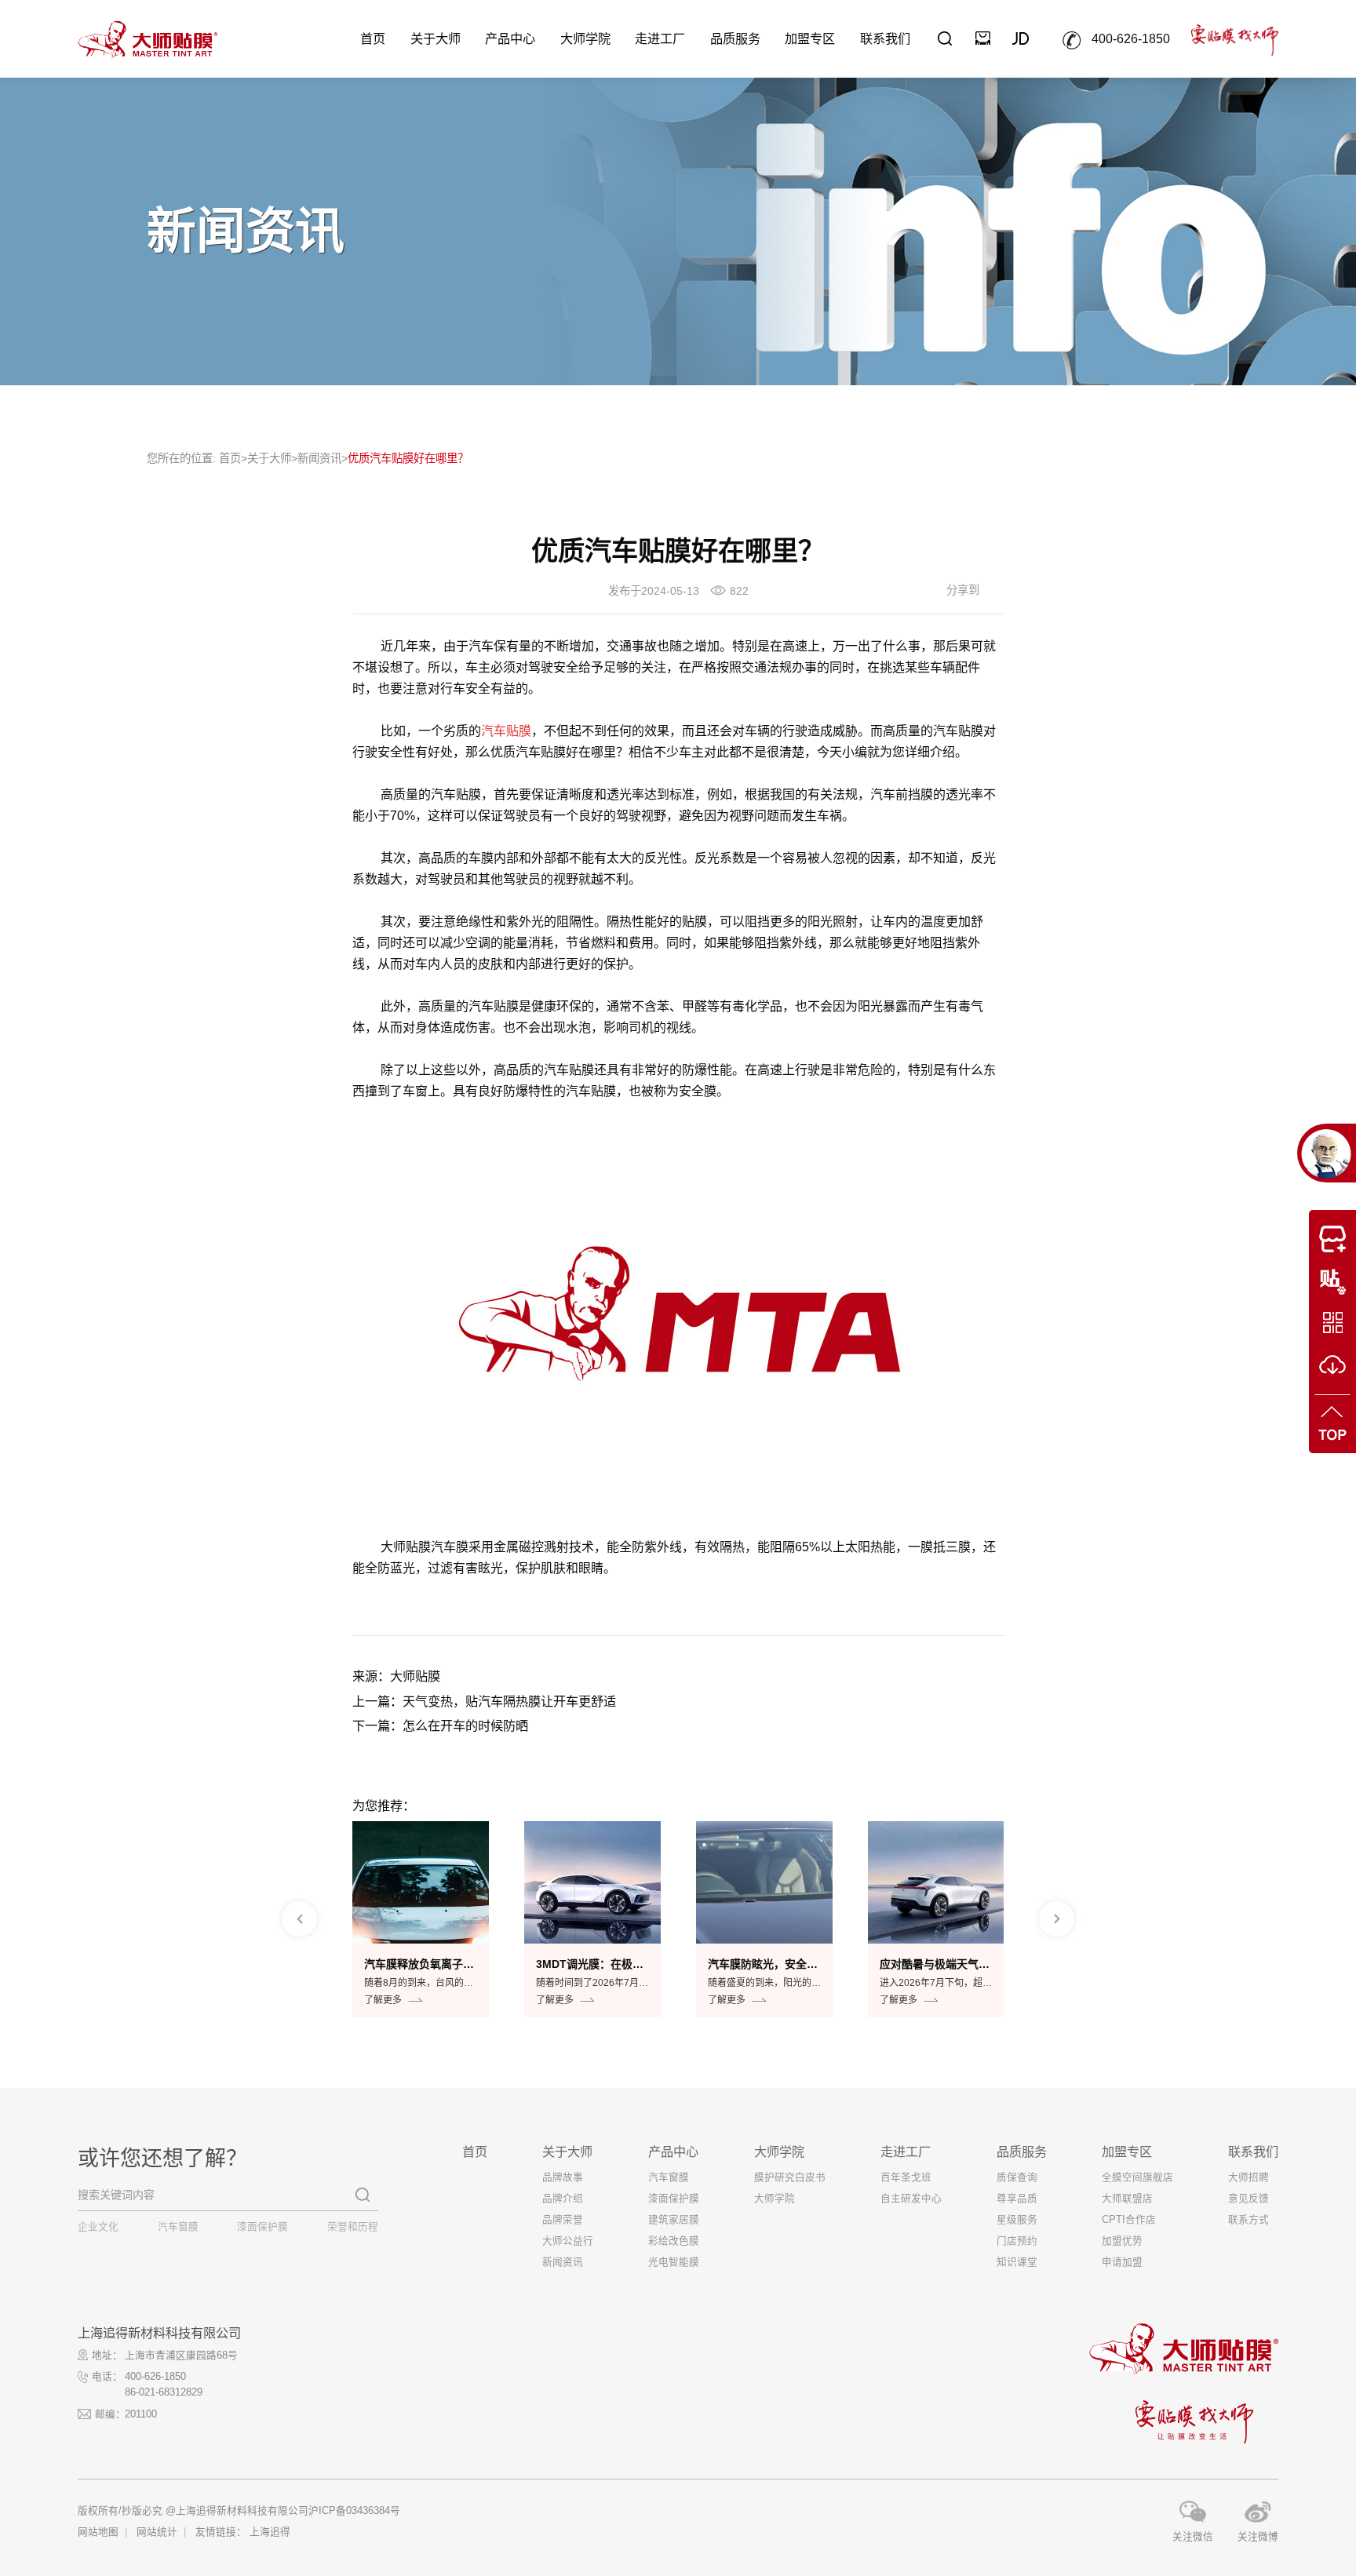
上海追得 (270, 2532)
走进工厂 (660, 38)
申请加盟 (1122, 2262)
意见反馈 (1248, 2199)
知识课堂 (1017, 2262)
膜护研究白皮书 (790, 2177)
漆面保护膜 (262, 2227)
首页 (373, 38)
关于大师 (436, 38)
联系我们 (885, 38)
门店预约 (1017, 2241)
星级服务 (1017, 2220)
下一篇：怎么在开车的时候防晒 (440, 1725)
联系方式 (1248, 2220)
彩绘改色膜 (674, 2241)
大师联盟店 (1127, 2199)
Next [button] (1057, 1919)
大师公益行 (568, 2241)
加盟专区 (810, 38)
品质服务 (735, 38)
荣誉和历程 (353, 2227)
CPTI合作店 (1129, 2220)
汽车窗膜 (178, 2227)
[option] (421, 1920)
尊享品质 (1017, 2199)
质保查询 (1017, 2177)
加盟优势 (1122, 2241)
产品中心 (510, 38)
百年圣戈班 (906, 2177)
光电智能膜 (674, 2262)
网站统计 (157, 2532)
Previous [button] (299, 1919)
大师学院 (585, 38)
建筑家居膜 (674, 2220)
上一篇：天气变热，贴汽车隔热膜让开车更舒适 (484, 1701)
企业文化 (98, 2227)
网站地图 (98, 2532)
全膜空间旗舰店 (1137, 2177)
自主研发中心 (911, 2199)
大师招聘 (1248, 2177)
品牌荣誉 (563, 2220)
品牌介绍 (563, 2199)
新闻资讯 (319, 458)
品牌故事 (563, 2177)
